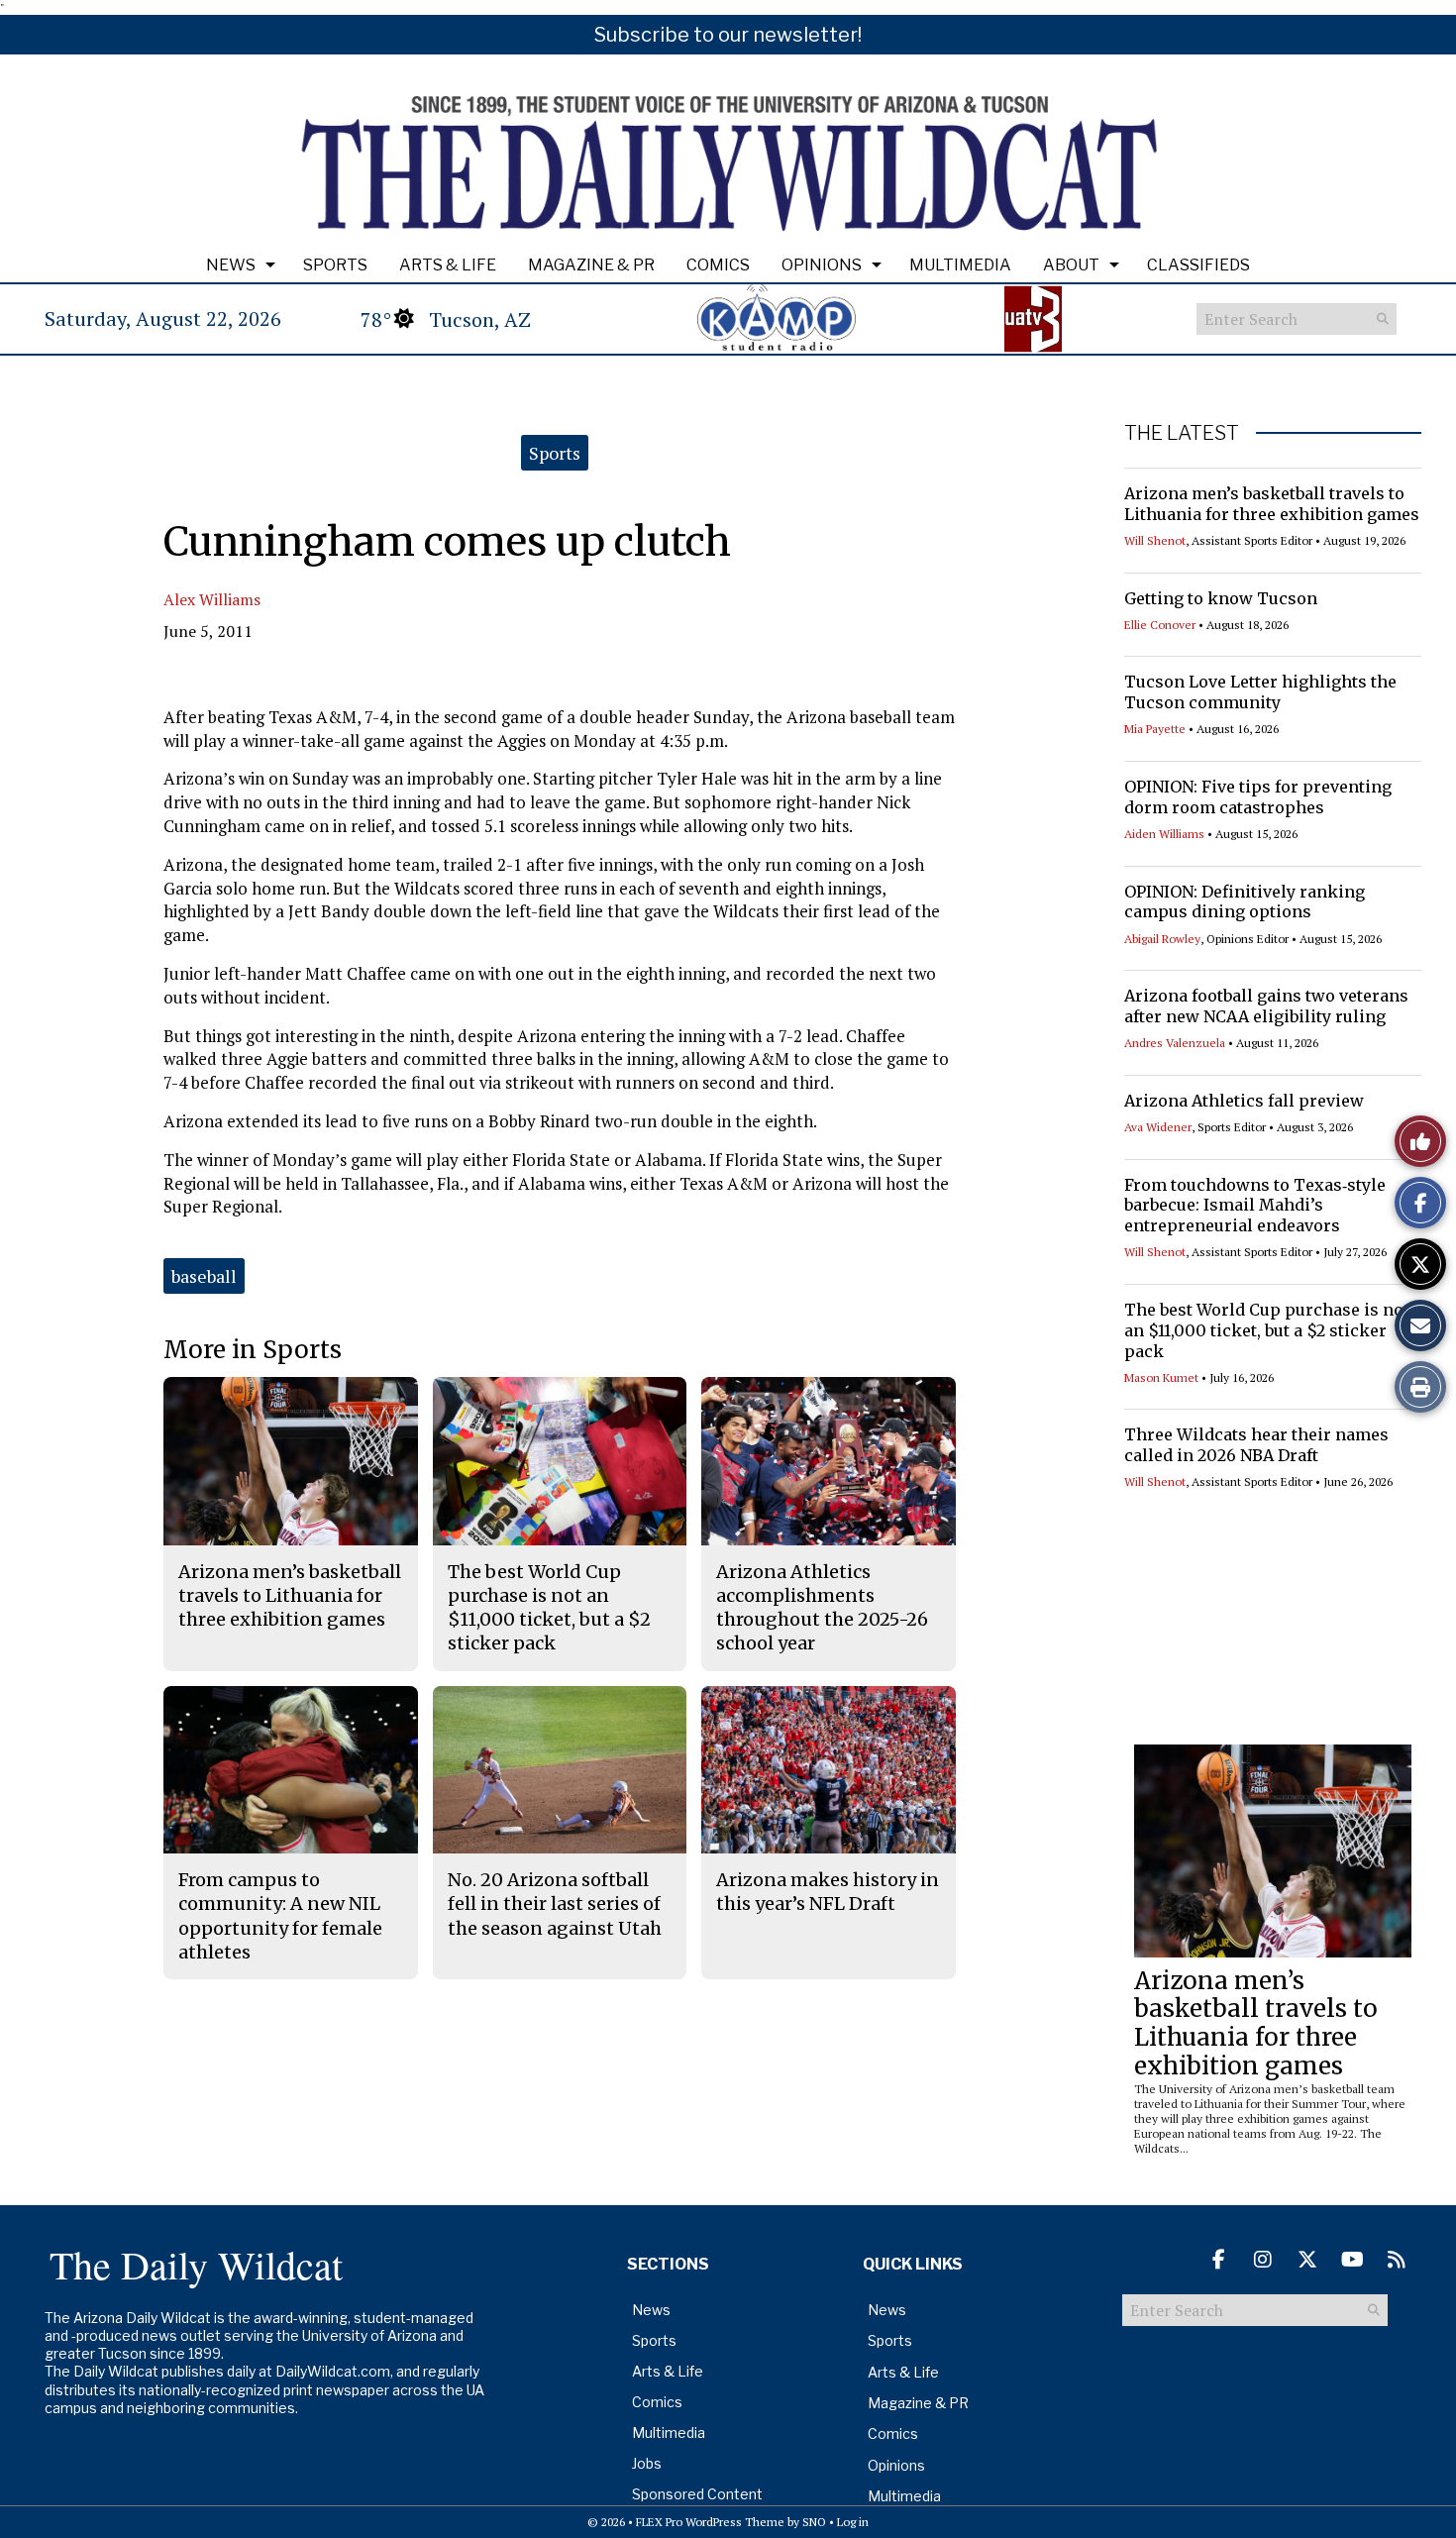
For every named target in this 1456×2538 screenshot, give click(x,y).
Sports (335, 265)
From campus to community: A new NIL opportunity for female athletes (280, 1916)
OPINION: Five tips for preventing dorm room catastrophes (1258, 797)
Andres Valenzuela (1175, 1043)
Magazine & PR (591, 265)
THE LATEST (1182, 433)
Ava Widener (1158, 1127)
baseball (204, 1276)
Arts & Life (448, 265)
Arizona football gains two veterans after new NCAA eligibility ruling (1266, 1006)
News (231, 265)
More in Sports (253, 1350)
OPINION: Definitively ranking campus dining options (1245, 902)
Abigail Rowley (1162, 939)
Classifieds (1198, 265)
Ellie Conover (1160, 625)
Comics (718, 265)
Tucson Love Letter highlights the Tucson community (1260, 692)
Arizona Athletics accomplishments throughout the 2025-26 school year (822, 1608)
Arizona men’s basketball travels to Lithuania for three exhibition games (1272, 504)
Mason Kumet (1161, 1377)
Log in (853, 2522)
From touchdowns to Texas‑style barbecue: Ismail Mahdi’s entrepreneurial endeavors (1255, 1206)
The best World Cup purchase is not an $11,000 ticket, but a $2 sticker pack (1267, 1330)
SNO (814, 2522)
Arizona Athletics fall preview (1244, 1101)
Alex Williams (212, 599)
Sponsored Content (697, 2494)
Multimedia (960, 265)
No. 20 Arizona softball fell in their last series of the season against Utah (555, 1904)
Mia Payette (1155, 729)
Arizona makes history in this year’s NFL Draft (828, 1892)
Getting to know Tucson (1221, 598)
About (1071, 265)
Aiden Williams (1164, 834)
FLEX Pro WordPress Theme (710, 2522)
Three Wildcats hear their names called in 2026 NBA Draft (1256, 1445)
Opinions (822, 265)
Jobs (647, 2463)
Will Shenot (1155, 540)
